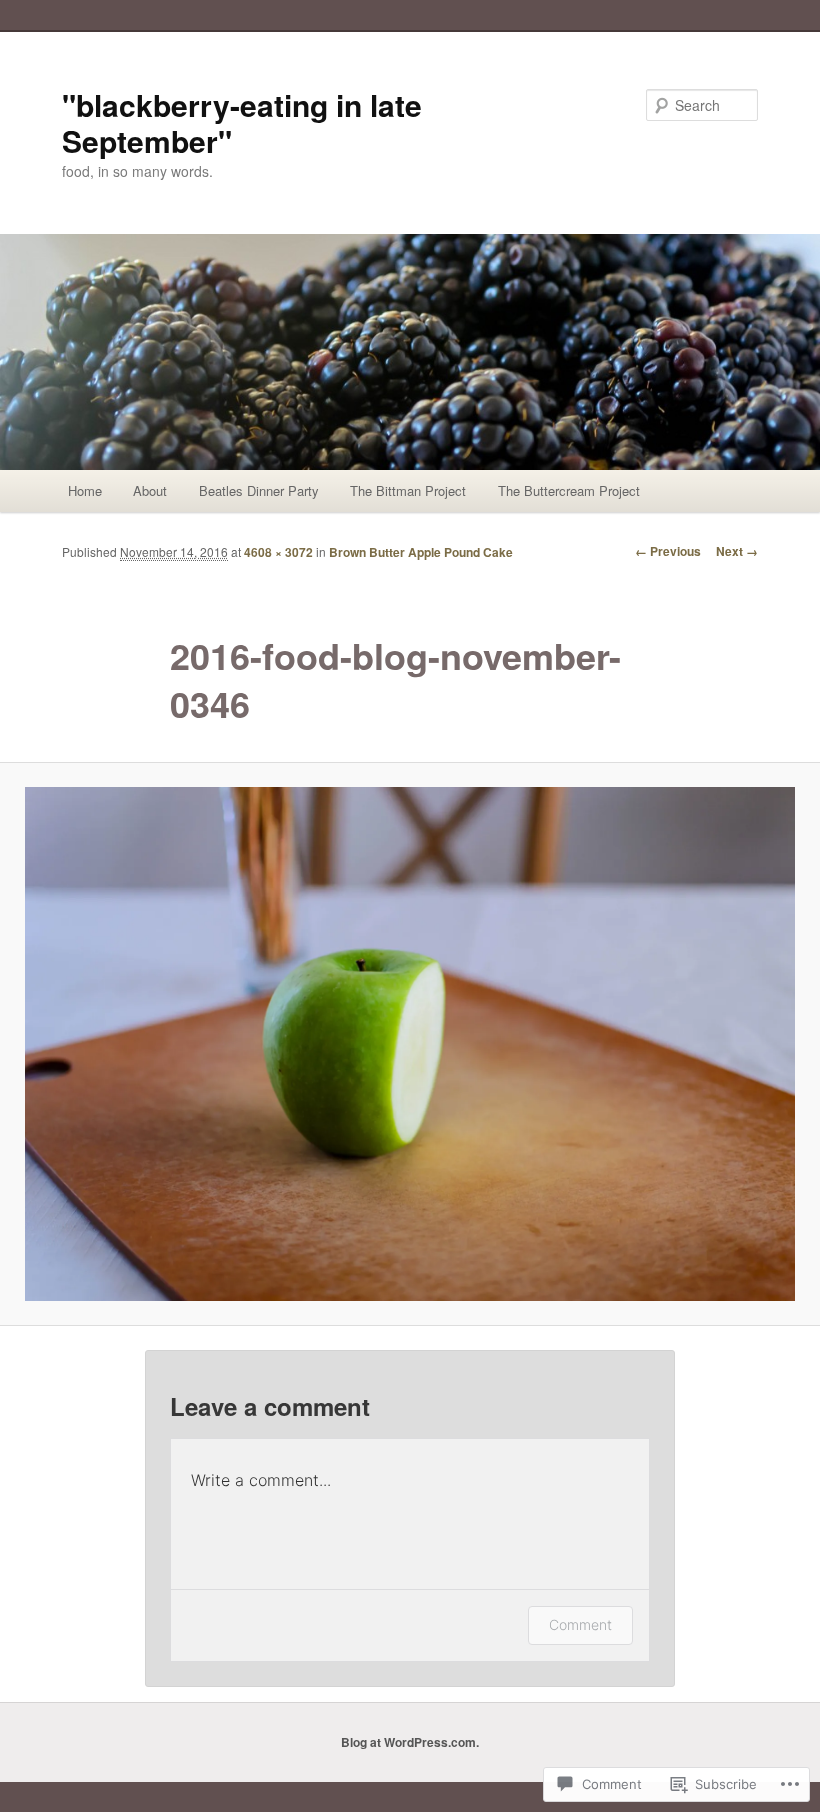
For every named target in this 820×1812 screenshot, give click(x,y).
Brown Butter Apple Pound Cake (421, 552)
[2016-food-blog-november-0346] (410, 1043)
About (150, 490)
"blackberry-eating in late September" (242, 122)
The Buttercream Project (569, 490)
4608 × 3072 (278, 552)
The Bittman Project (408, 490)
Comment (580, 1624)
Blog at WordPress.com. (410, 1742)
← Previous (668, 551)
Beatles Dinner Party (259, 490)
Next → (737, 551)
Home (85, 490)
